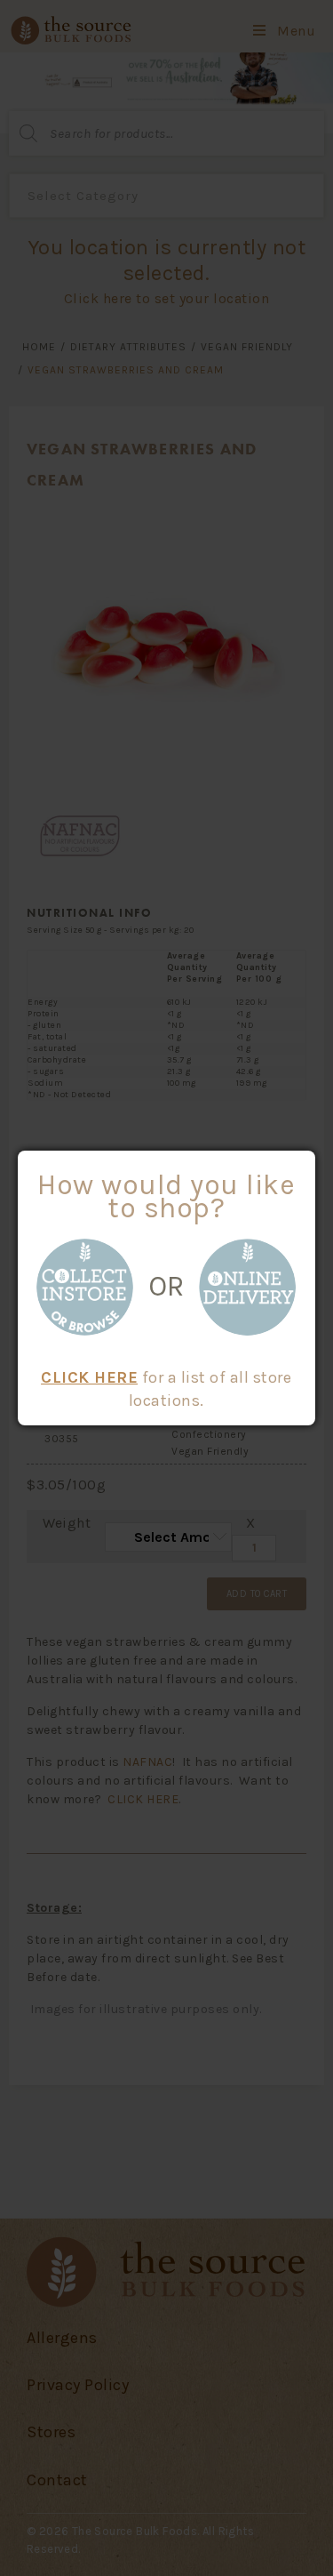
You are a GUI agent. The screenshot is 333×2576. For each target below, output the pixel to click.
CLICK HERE (89, 1377)
